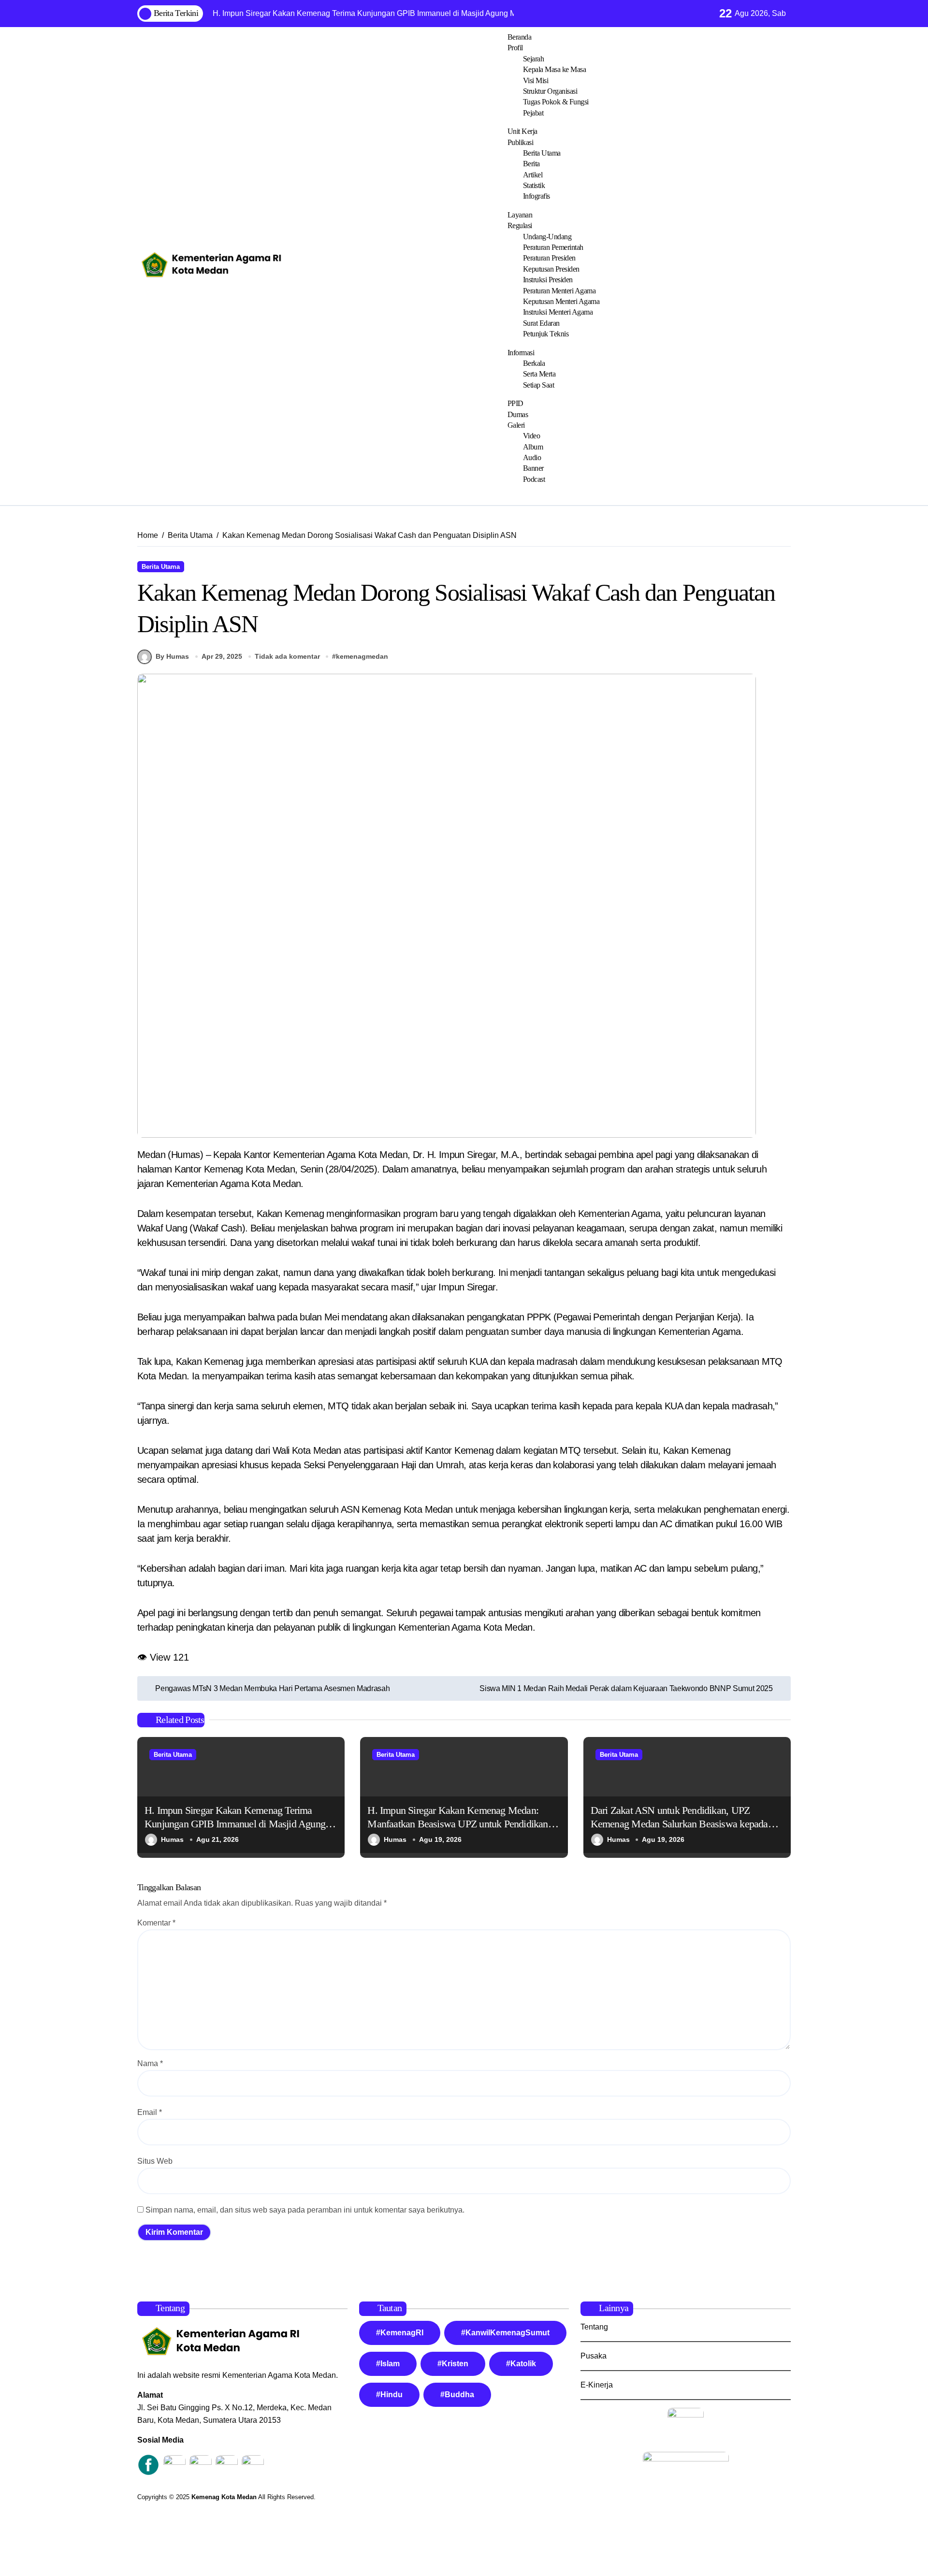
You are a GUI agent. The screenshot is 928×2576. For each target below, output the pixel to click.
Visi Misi (536, 80)
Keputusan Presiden (551, 269)
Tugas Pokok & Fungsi (556, 102)
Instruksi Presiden (548, 280)
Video (532, 436)
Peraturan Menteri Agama (559, 291)
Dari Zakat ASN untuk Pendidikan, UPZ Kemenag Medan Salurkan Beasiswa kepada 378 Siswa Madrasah (679, 1824)
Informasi (521, 353)
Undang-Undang (547, 237)
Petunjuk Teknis (546, 334)
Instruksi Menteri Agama (558, 312)
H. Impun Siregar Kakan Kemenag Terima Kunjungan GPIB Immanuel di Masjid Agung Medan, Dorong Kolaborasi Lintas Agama (235, 1824)
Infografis (536, 196)
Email (150, 2112)
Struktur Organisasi (550, 91)
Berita (531, 164)
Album (533, 447)
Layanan (520, 215)
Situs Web (155, 2161)
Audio (532, 457)
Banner (533, 468)
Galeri (516, 425)
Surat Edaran (541, 323)
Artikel (533, 175)
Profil (515, 48)
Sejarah (534, 59)
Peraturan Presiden (549, 258)
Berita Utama (542, 153)
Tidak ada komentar (287, 656)
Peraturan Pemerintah (553, 247)
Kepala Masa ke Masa (555, 69)
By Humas (172, 656)
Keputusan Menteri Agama (561, 301)
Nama (150, 2063)
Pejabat (533, 113)
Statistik (534, 185)
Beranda (520, 37)
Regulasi (520, 225)
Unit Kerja (522, 131)
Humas (172, 1839)
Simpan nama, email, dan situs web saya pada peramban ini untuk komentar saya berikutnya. (305, 2210)
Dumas (518, 414)
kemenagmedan (362, 656)
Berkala (534, 363)
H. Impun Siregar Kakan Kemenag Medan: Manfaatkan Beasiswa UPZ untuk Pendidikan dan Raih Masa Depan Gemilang (457, 1824)
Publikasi (521, 142)
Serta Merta (539, 374)
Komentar (156, 1923)
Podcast (534, 479)
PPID (515, 403)
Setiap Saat (539, 385)
